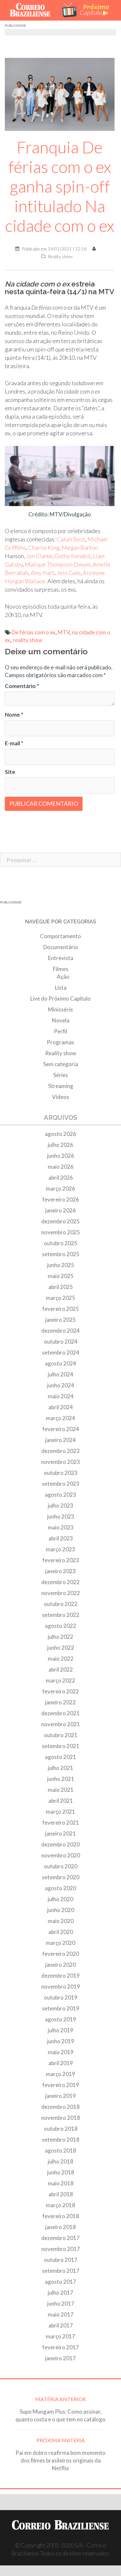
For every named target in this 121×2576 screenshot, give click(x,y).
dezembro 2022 (60, 1582)
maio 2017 (61, 2314)
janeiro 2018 (60, 2227)
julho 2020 (60, 1899)
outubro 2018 (61, 2129)
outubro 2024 (61, 1342)
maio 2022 (61, 1659)
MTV (64, 632)
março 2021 (60, 1812)
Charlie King (44, 548)
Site (10, 772)
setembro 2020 (61, 1877)
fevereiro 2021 (61, 1823)
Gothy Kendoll (73, 556)
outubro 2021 (61, 1735)
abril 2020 (61, 1932)
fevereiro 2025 (61, 1309)
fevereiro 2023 (61, 1560)
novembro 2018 (61, 2118)
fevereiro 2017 (61, 2347)
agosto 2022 (60, 1626)
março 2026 (60, 1188)
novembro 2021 (61, 1724)
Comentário (22, 686)
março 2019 (60, 2074)
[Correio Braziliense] (33, 10)
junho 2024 (61, 1385)
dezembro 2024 (60, 1331)
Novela (61, 1020)
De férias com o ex (34, 632)
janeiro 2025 (60, 1320)
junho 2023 (61, 1516)
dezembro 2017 (60, 2238)
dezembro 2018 (60, 2107)
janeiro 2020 (60, 1965)
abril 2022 (61, 1669)
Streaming (61, 1086)
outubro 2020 (61, 1866)
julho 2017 (60, 2293)
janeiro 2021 (60, 1833)
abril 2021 (61, 1801)
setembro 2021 (61, 1746)
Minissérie (60, 1009)
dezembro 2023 (60, 1451)
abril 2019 (61, 2063)
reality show (27, 640)
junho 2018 (61, 2172)
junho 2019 (61, 2041)
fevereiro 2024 (61, 1429)
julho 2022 (60, 1637)
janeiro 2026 (60, 1210)
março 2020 (60, 1943)
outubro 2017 (61, 2260)
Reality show (60, 256)
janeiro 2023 (60, 1571)
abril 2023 (61, 1538)
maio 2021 (61, 1790)
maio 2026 (61, 1167)
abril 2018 (61, 2194)
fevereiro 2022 (61, 1691)
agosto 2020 (60, 1888)
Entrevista (61, 958)
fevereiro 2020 (61, 1954)
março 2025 (60, 1298)
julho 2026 (60, 1145)
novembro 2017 (61, 2249)
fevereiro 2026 (61, 1199)
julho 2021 (60, 1768)
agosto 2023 (60, 1495)
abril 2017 (61, 2325)
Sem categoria (61, 1064)
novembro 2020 (61, 1855)
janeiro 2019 (60, 2096)
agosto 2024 (60, 1363)
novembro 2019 (61, 1986)
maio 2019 (61, 2052)
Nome (14, 715)
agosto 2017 (60, 2282)
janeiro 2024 (60, 1440)
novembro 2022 (61, 1593)
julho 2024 (60, 1374)
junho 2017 (61, 2304)
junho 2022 (61, 1648)
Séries (61, 1075)
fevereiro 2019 (61, 2085)
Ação (63, 977)
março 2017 (60, 2336)
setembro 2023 (61, 1484)
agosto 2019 (60, 2019)
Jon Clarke (39, 556)
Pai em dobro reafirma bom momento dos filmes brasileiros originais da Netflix (60, 2460)
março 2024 (60, 1418)
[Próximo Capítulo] (89, 10)
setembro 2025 (61, 1254)
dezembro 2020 (60, 1844)
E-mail (14, 743)
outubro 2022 (61, 1604)
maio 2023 (61, 1527)
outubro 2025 (61, 1243)
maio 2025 (61, 1276)
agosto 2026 (60, 1134)
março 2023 (60, 1549)
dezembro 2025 (60, 1221)
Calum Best (71, 539)
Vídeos (60, 1097)
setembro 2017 (61, 2271)
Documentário (61, 947)
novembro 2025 (61, 1232)
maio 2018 (61, 2183)
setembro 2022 (61, 1615)
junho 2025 (61, 1265)
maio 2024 (61, 1396)
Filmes (61, 969)
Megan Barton (80, 548)
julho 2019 (60, 2030)
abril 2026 (61, 1178)
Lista (61, 988)
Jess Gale (69, 573)
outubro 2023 (61, 1473)
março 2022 (60, 1680)
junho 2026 (61, 1156)
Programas (60, 1042)
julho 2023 (60, 1506)
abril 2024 (61, 1407)
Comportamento (60, 936)
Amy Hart (43, 573)
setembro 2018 (61, 2140)
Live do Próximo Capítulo (60, 998)
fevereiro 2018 (61, 2216)
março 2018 (60, 2205)
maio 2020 (61, 1921)
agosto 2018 (60, 2150)
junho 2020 (61, 1910)
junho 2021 (61, 1779)
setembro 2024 (61, 1352)
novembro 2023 (61, 1462)
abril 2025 (61, 1287)
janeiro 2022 (60, 1702)
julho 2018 (60, 2161)
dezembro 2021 (60, 1713)
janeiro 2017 (60, 2358)
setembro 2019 (61, 2008)
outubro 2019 (61, 1997)
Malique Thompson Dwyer (58, 564)
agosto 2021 (60, 1757)
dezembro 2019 (60, 1976)
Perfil (60, 1031)
